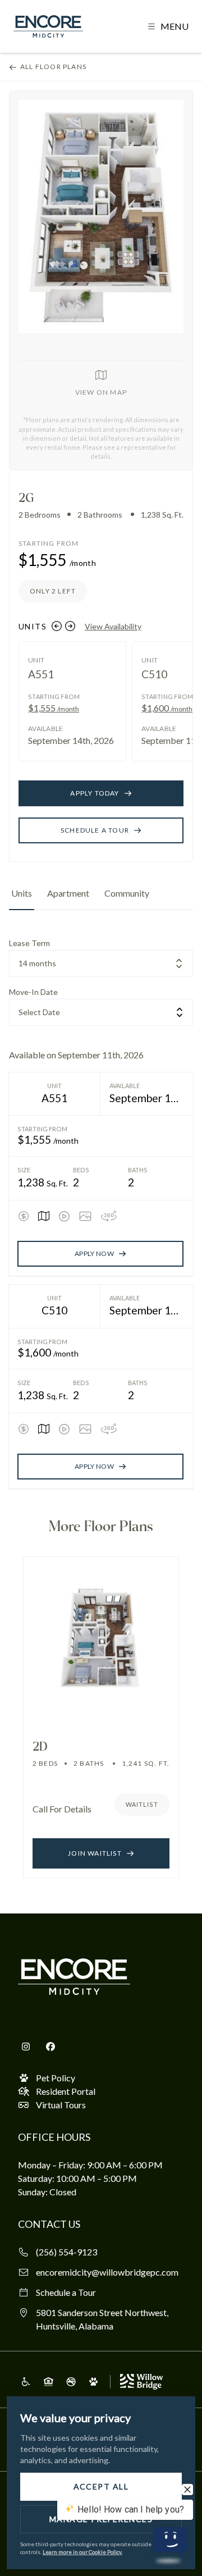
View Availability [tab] (113, 626)
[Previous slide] (57, 626)
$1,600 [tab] (167, 708)
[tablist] (101, 898)
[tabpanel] (101, 1213)
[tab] (22, 898)
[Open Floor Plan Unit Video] (64, 1216)
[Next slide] (70, 626)
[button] (168, 26)
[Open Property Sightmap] (44, 1216)
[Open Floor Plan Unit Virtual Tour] (109, 1216)
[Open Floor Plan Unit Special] (24, 1216)
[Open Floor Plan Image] (85, 1216)
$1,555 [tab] (54, 708)
